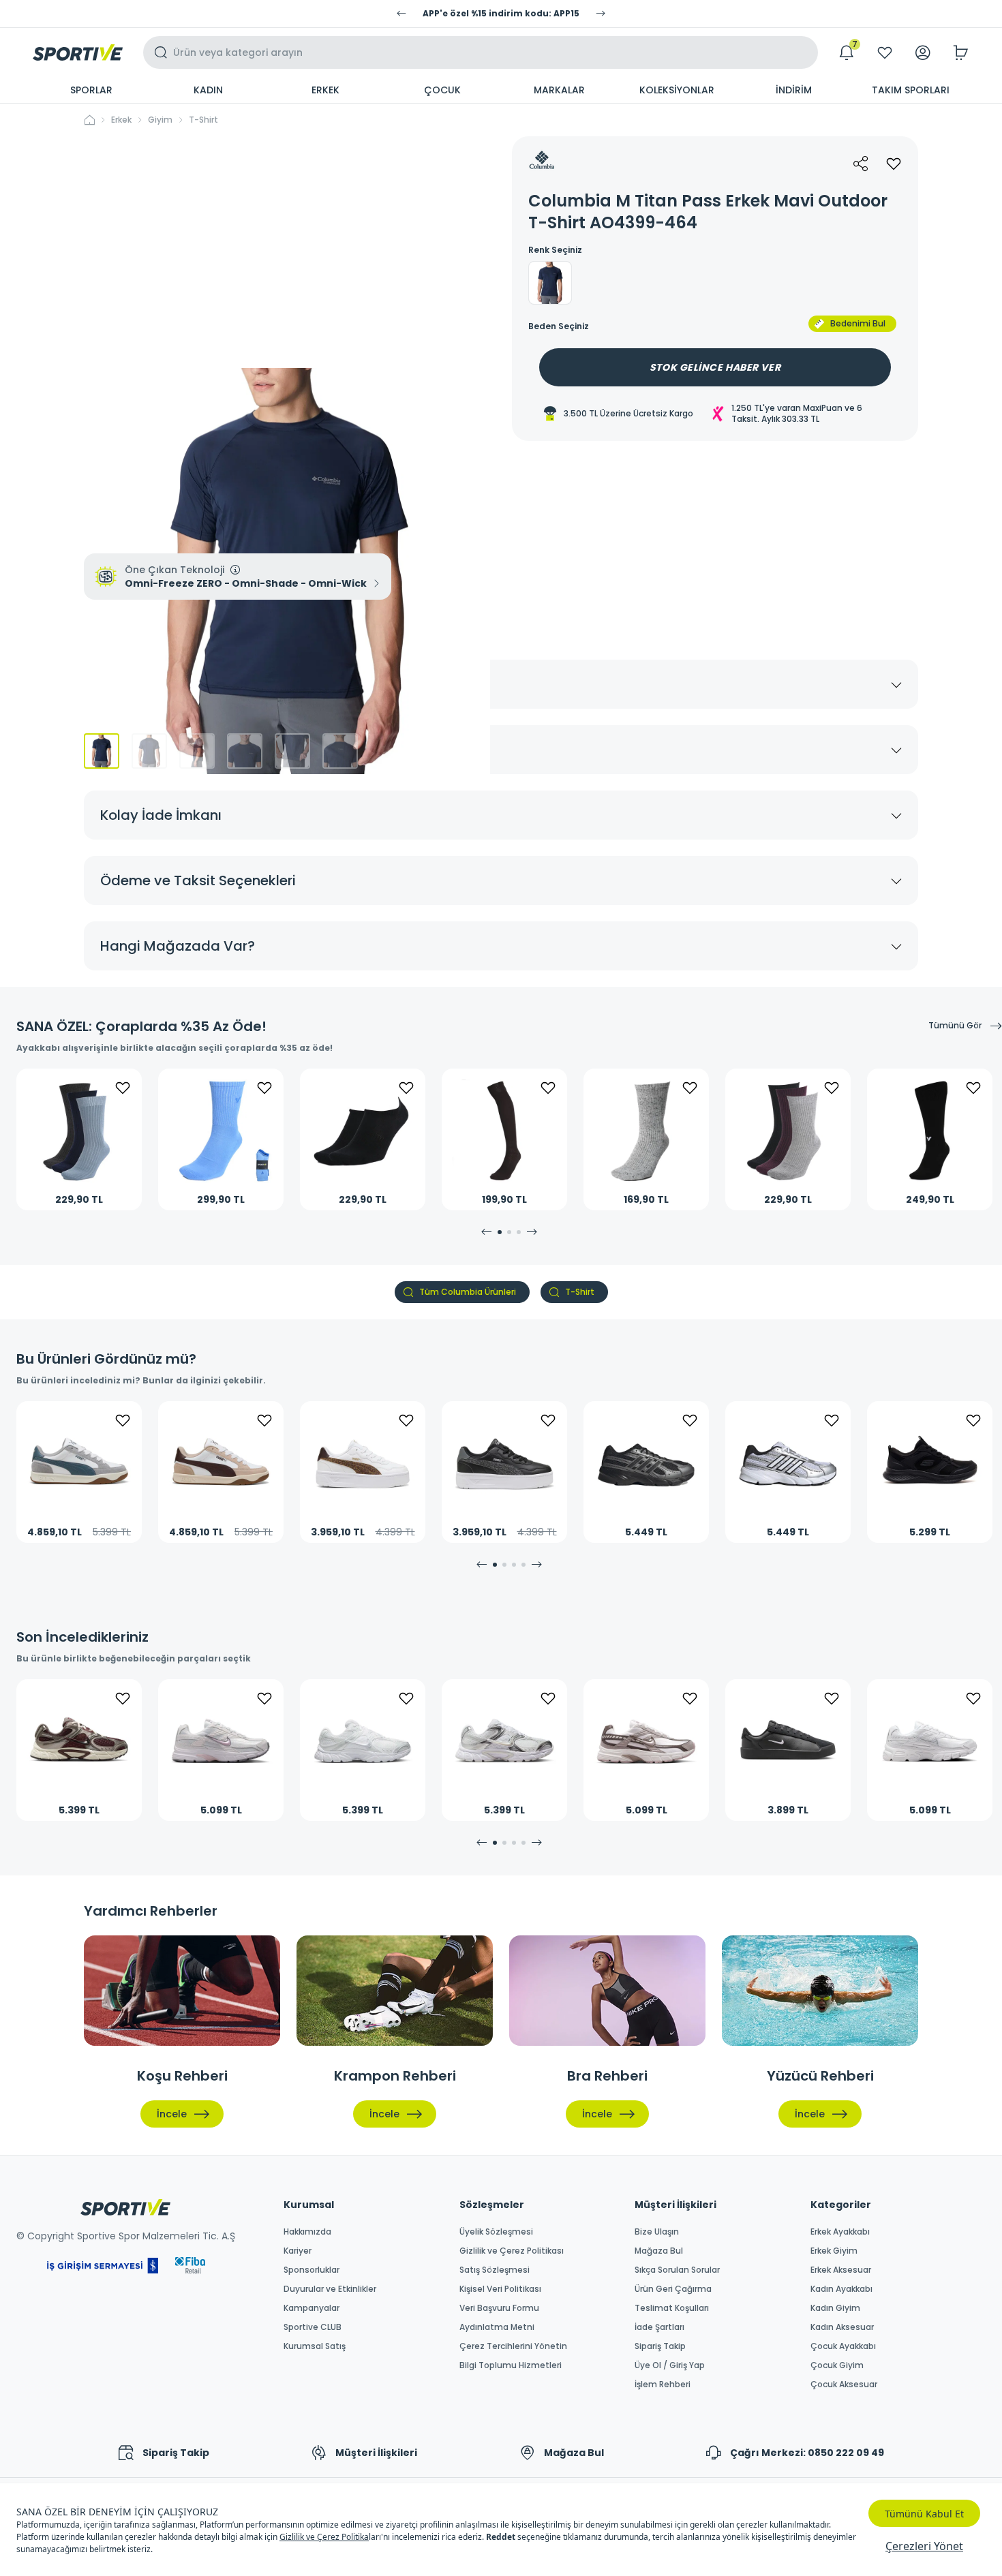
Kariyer (298, 2251)
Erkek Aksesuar (841, 2270)
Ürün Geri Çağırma (673, 2289)
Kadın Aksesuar (842, 2327)
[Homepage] (78, 52)
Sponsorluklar (312, 2270)
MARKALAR (559, 90)
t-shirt (203, 120)
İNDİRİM (794, 90)
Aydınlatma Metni (497, 2327)
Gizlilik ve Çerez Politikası (512, 2251)
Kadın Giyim (835, 2308)
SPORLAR (91, 90)
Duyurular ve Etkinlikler (330, 2289)
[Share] (861, 164)
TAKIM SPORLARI (911, 90)
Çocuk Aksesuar (844, 2385)
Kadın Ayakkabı (841, 2289)
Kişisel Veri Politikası (500, 2289)
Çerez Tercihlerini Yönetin (513, 2346)
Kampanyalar (312, 2308)
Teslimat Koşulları (672, 2308)
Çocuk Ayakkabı (843, 2346)
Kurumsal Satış (315, 2346)
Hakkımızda (307, 2232)
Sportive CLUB (313, 2327)
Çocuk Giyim (837, 2365)
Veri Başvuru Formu (499, 2308)
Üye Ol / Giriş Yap (670, 2365)
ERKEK (325, 90)
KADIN (208, 90)
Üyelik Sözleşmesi (496, 2232)
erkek (121, 120)
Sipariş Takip (660, 2346)
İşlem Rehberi (663, 2385)
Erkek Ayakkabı (840, 2232)
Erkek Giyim (834, 2251)
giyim (160, 120)
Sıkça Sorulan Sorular (677, 2270)
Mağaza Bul (659, 2251)
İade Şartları (659, 2327)
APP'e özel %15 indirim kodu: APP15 (501, 14)
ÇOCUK (442, 90)
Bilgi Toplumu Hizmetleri (511, 2365)
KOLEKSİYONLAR (677, 90)
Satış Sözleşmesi (495, 2270)
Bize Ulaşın (657, 2232)
